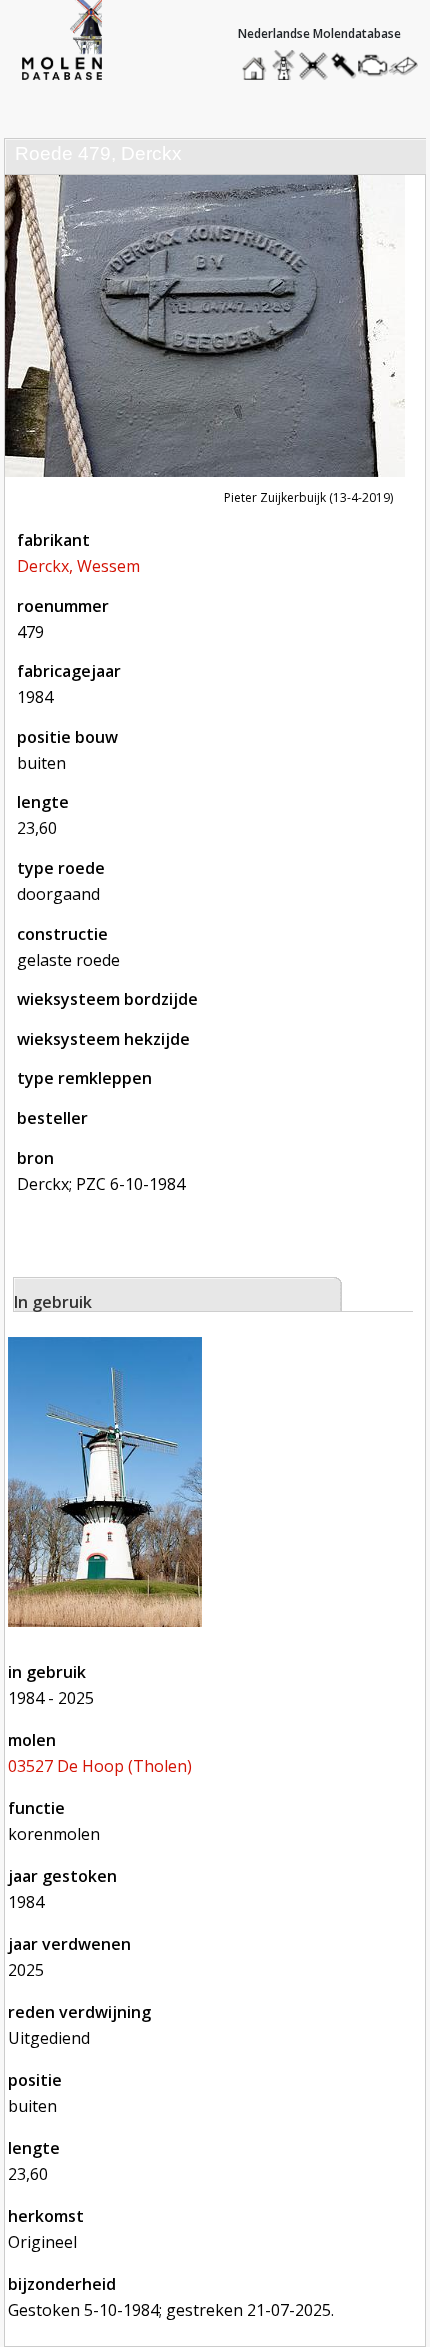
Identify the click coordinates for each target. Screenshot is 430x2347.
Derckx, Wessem (78, 566)
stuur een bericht (409, 65)
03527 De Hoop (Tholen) (100, 1766)
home (257, 60)
